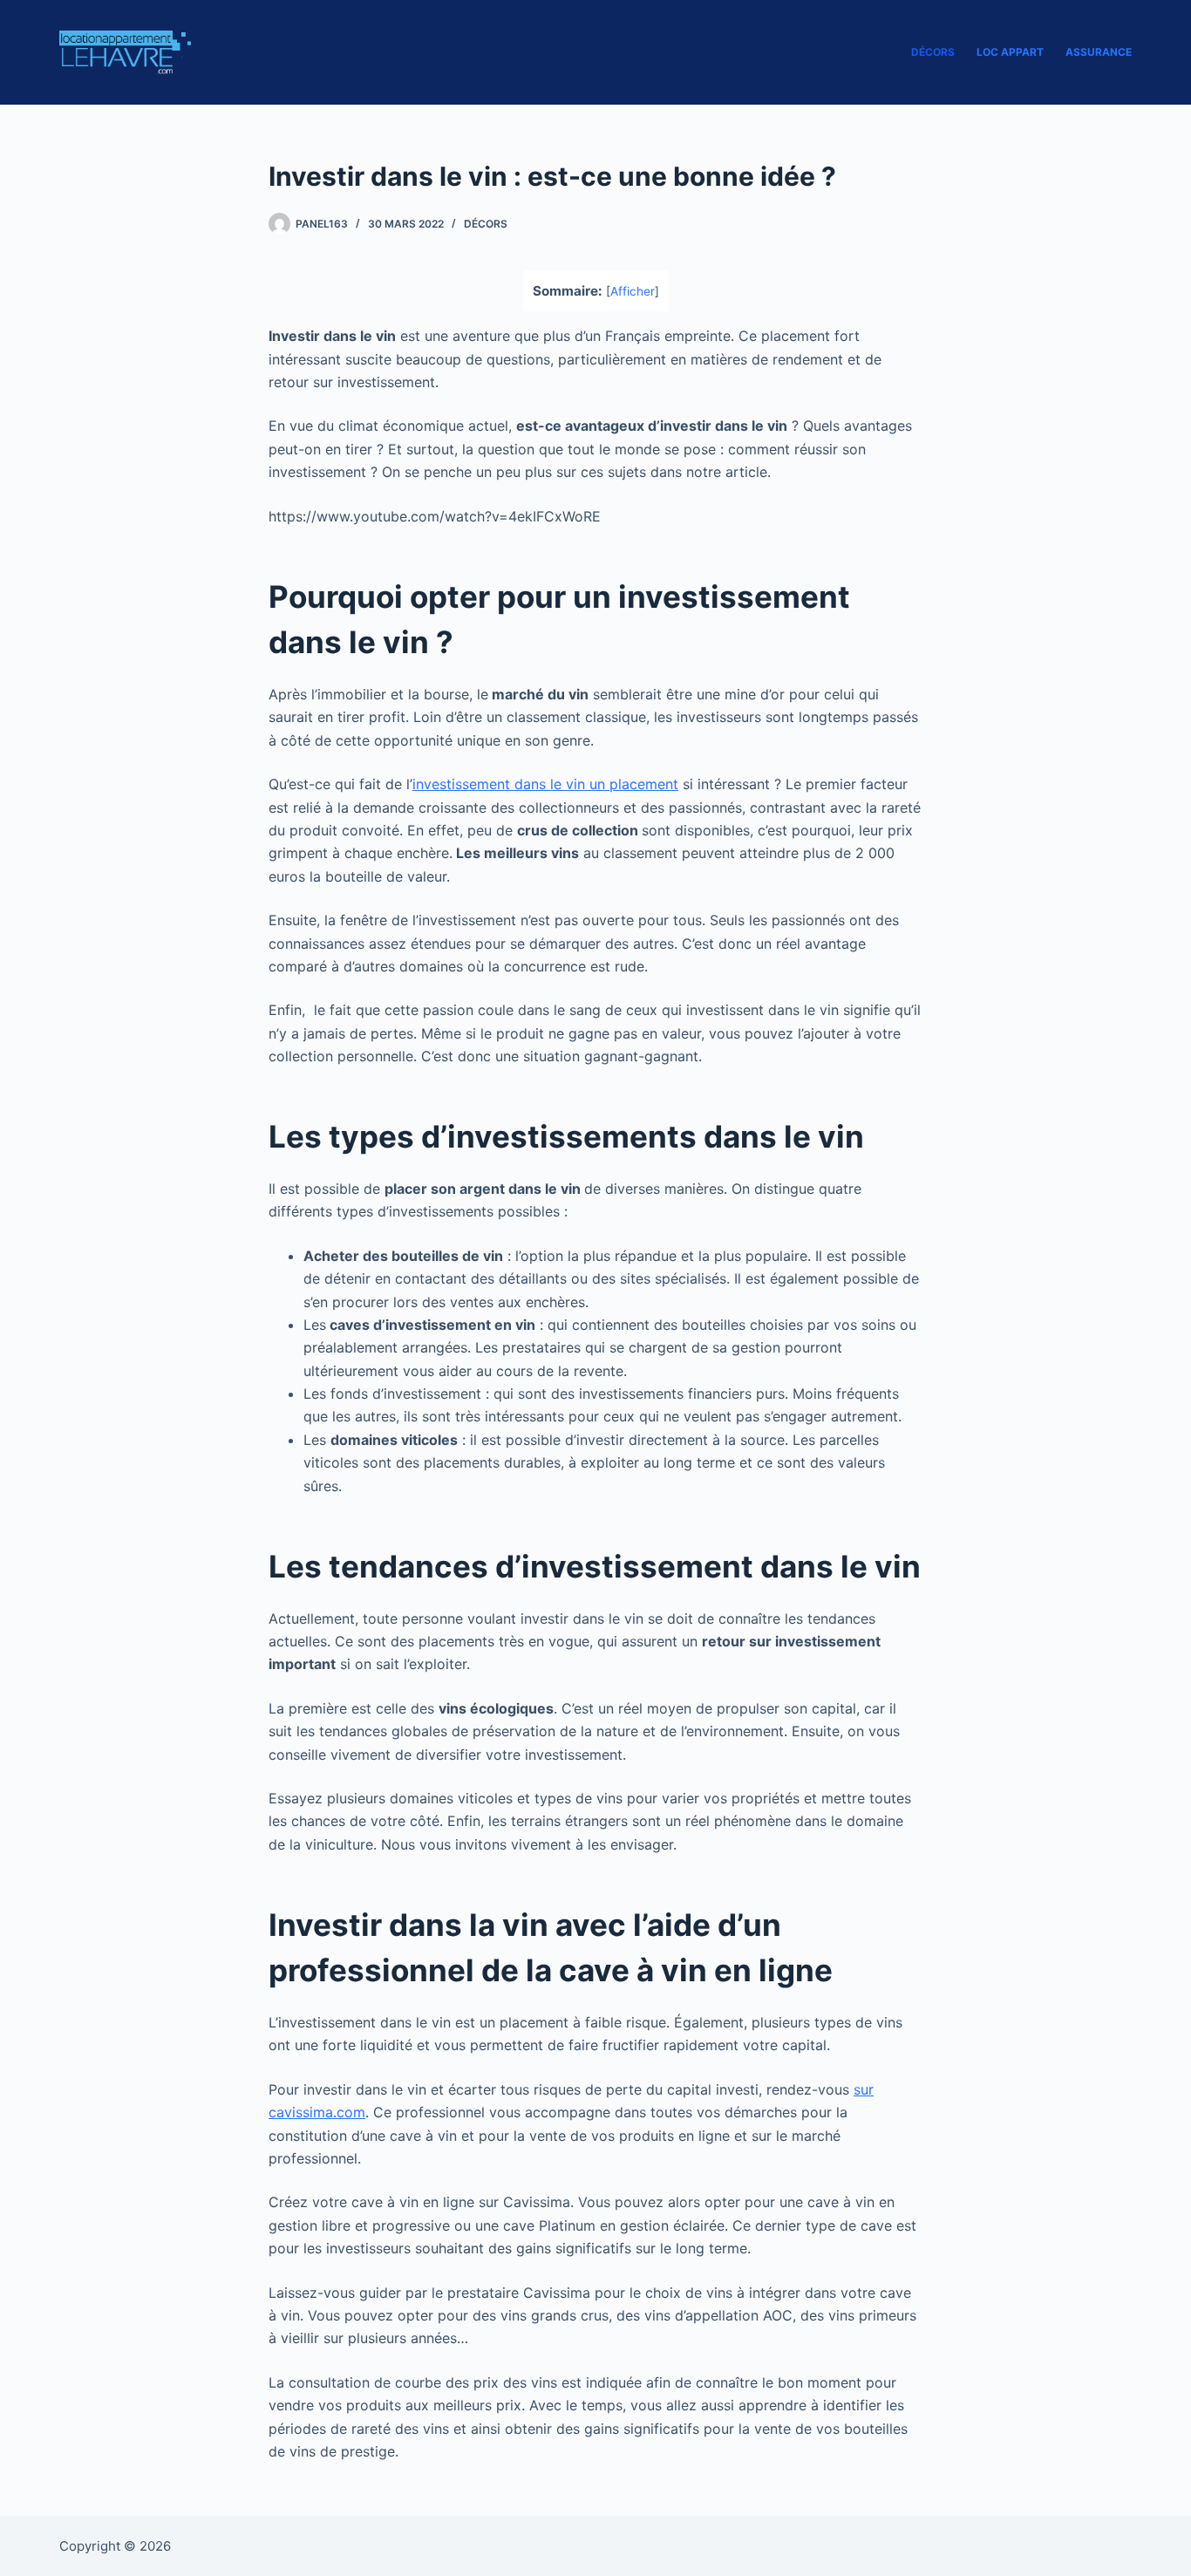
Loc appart (1010, 52)
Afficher (633, 291)
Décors (933, 52)
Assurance (1099, 52)
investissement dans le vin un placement (545, 784)
